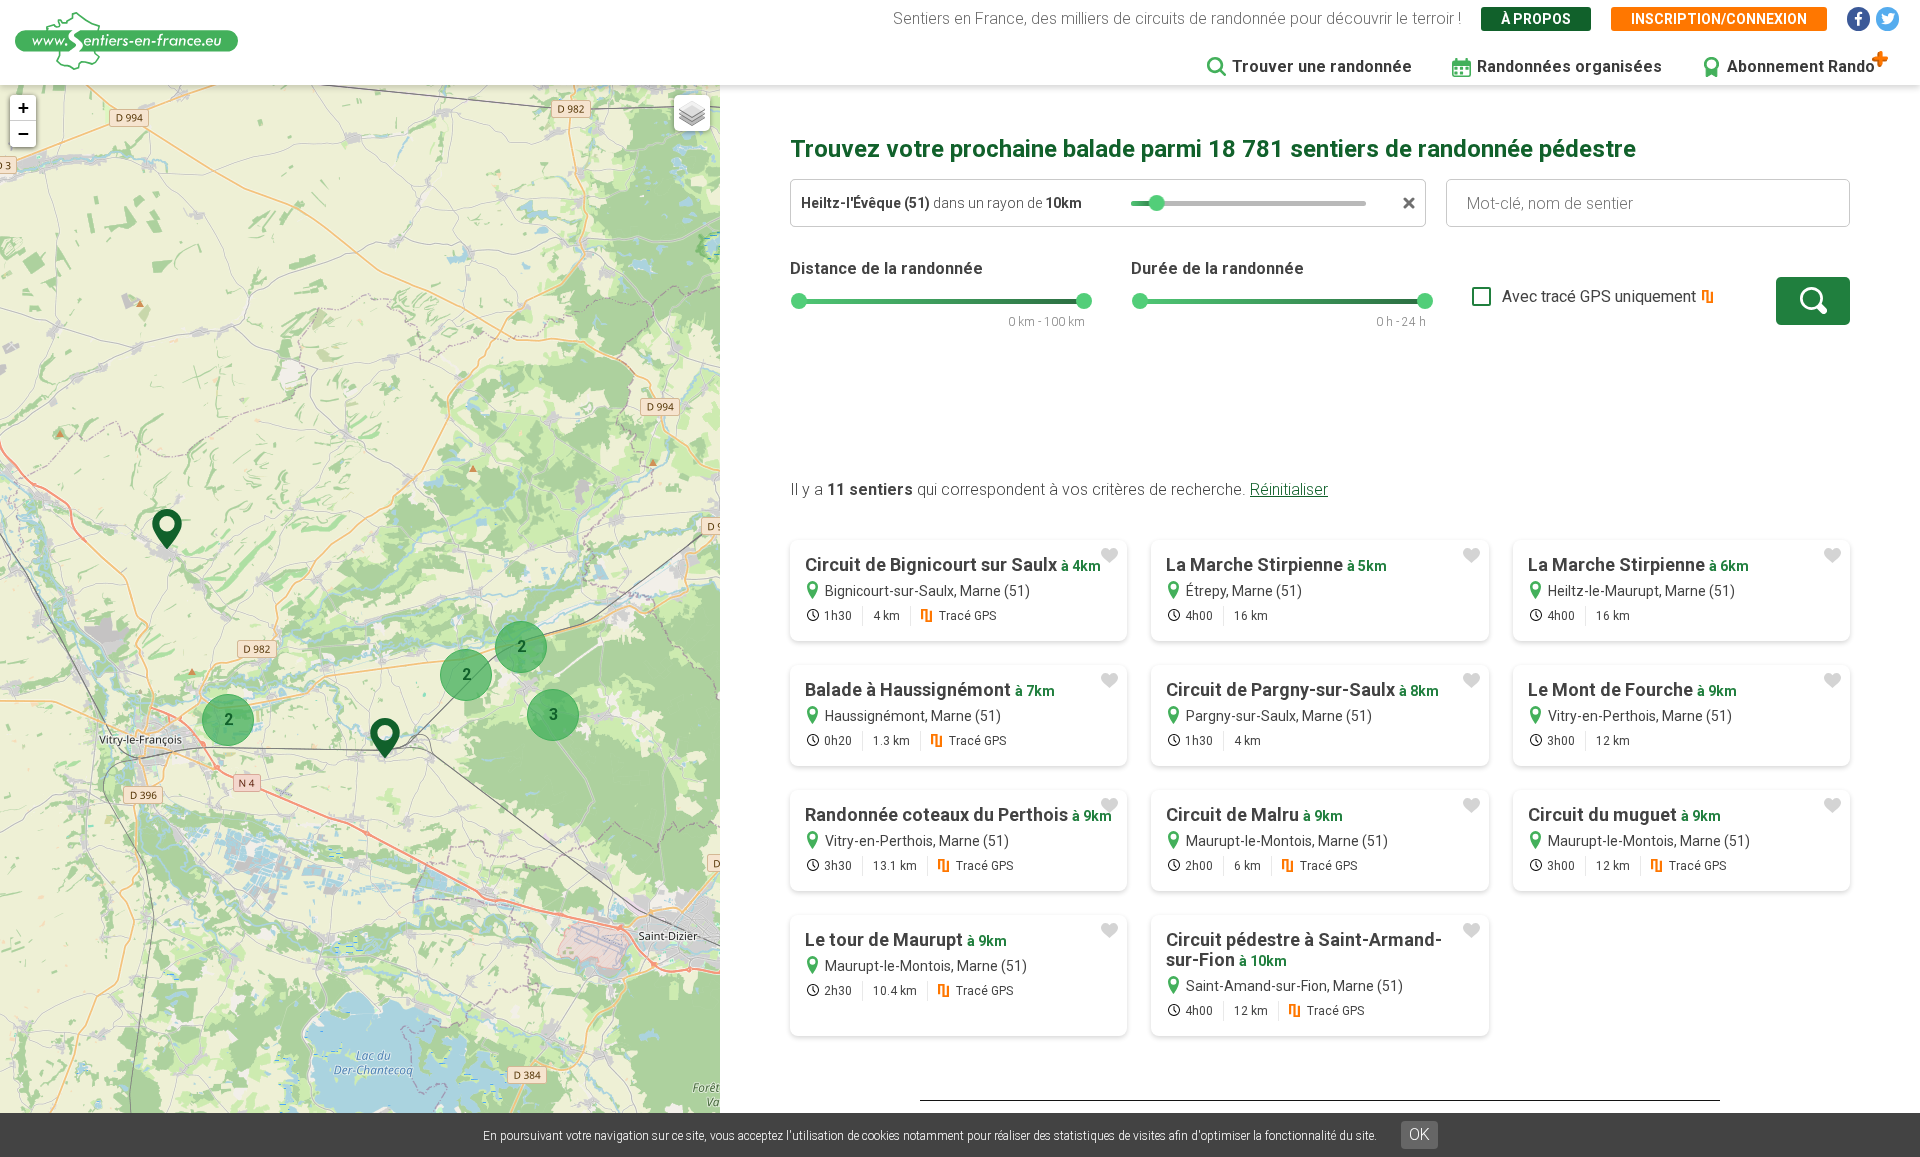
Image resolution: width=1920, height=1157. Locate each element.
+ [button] (23, 107)
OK (1419, 1134)
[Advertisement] (1320, 415)
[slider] (1157, 203)
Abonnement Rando (1801, 66)
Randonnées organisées (1569, 66)
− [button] (23, 133)
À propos (1536, 19)
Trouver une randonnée (1322, 66)
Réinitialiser (1289, 489)
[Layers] (692, 113)
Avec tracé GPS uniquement (1599, 296)
